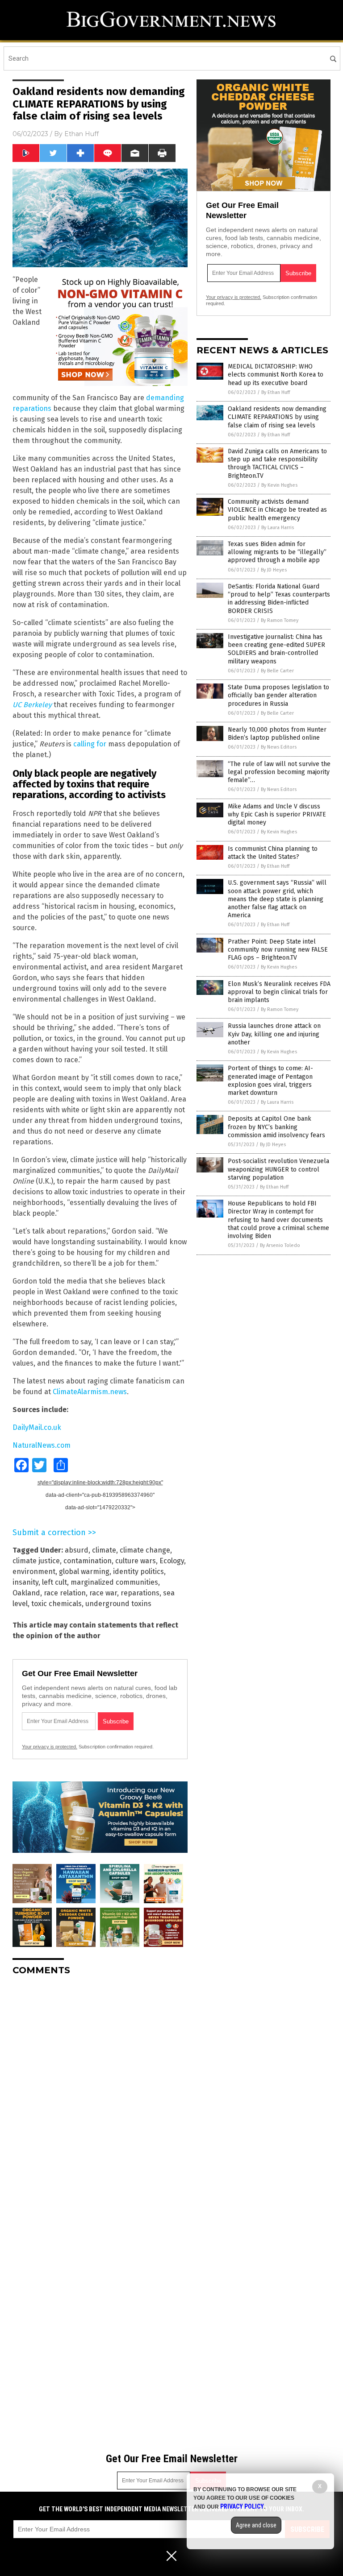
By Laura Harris (278, 528)
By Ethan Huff (276, 392)
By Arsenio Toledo (280, 1245)
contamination (88, 1561)
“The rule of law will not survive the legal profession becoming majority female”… (279, 772)
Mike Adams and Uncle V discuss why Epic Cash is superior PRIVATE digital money (277, 814)
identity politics (138, 1572)
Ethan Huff (82, 134)
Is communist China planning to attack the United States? (273, 853)
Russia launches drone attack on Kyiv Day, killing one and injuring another (274, 1034)
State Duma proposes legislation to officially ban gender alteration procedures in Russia (278, 695)
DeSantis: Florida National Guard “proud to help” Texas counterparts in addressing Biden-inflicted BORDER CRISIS (279, 599)
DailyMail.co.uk (37, 1427)
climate (104, 1550)
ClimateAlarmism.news (90, 1392)
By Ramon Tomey (280, 620)
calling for (90, 744)
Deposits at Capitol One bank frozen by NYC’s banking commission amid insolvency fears (276, 1127)
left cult (54, 1582)
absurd (77, 1550)
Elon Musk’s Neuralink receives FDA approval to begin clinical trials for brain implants (279, 992)
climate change (145, 1550)
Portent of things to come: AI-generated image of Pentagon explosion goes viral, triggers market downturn (270, 1081)
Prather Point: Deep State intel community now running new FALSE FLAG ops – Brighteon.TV (278, 950)
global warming (84, 1572)
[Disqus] (100, 2094)
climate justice (36, 1561)
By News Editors (279, 747)
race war (103, 1593)
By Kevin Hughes (279, 485)
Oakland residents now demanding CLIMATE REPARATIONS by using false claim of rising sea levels (277, 417)
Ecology (172, 1561)
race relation (65, 1593)
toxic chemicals (56, 1604)
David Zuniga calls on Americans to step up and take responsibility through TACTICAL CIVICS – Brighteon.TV (277, 464)
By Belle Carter (277, 671)
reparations (140, 1593)
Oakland (26, 1593)
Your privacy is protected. (50, 1747)
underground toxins (118, 1604)
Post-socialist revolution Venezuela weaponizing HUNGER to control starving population (278, 1169)
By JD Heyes (274, 570)
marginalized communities (114, 1582)
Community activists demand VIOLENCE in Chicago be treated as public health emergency (277, 510)
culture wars (136, 1561)
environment (34, 1572)
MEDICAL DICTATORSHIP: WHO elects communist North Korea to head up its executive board (276, 375)
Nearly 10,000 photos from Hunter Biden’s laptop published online (277, 734)
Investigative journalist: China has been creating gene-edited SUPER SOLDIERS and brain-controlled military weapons (276, 649)
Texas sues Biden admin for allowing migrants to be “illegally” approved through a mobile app (277, 552)
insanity (25, 1582)
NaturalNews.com (42, 1445)
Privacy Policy (242, 2506)
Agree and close (256, 2525)
